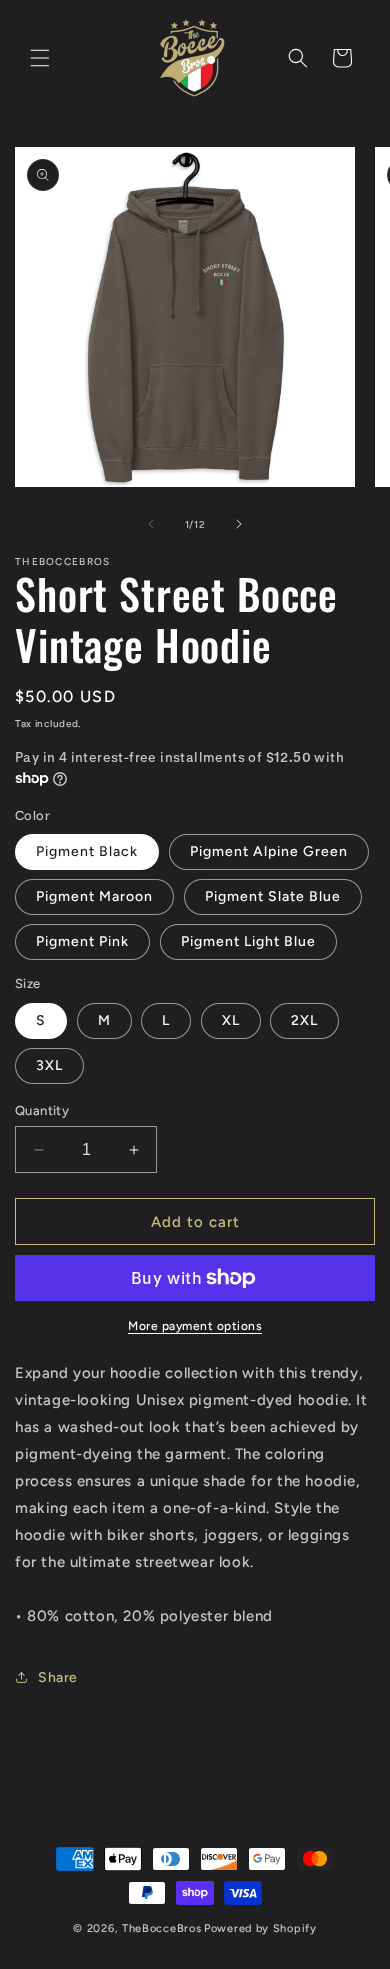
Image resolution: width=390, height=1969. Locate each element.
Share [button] (58, 1677)
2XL (304, 1020)
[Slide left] (151, 524)
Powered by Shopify (260, 1928)
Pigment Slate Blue (273, 896)
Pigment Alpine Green (269, 851)
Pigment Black (87, 851)
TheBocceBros (161, 1928)
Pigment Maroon (94, 896)
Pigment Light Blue (248, 941)
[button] (40, 58)
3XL (49, 1065)
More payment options (195, 1326)
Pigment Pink (82, 941)
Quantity (42, 1110)
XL (231, 1020)
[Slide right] (239, 524)
